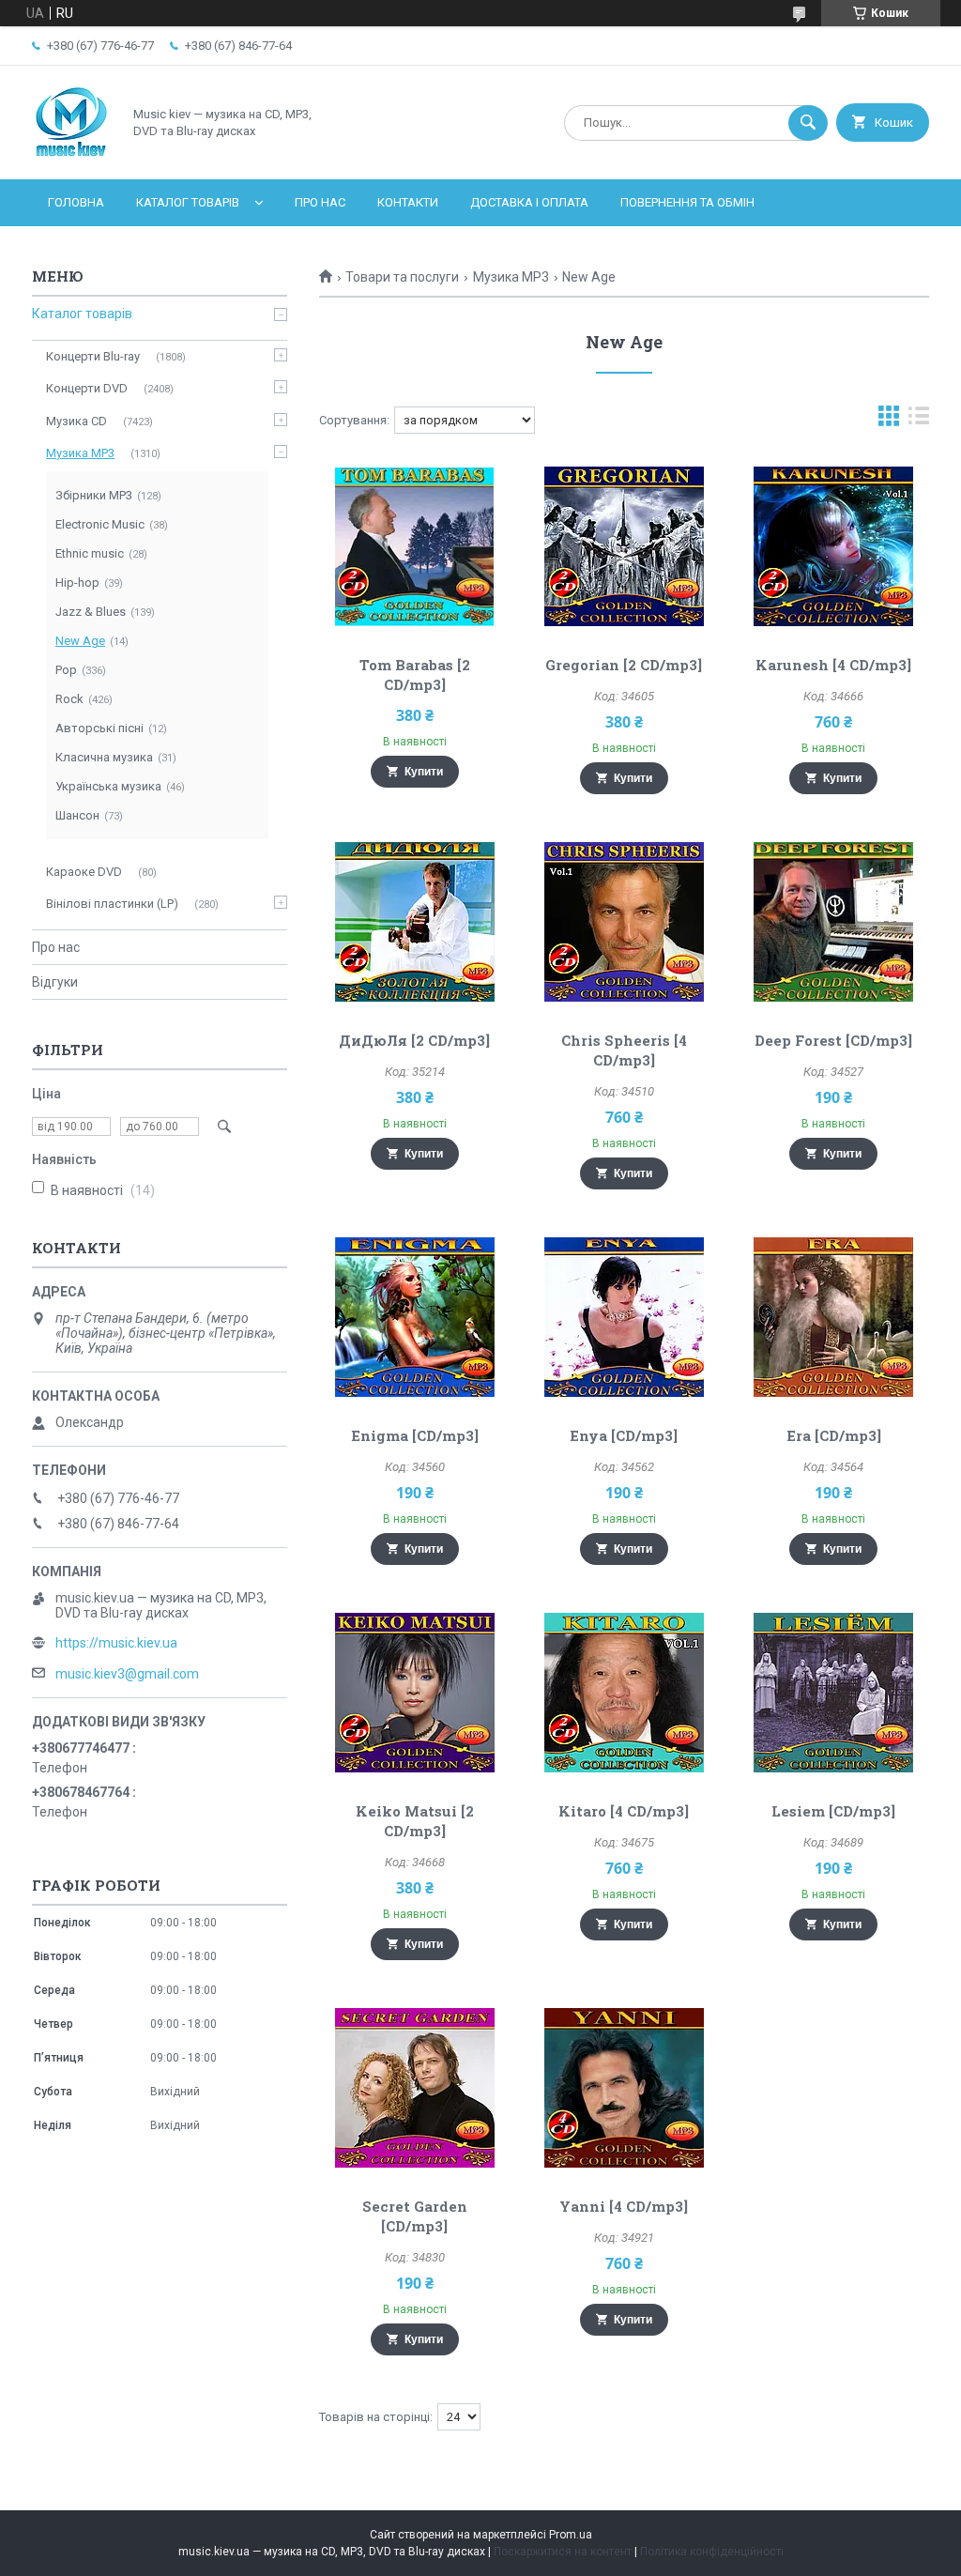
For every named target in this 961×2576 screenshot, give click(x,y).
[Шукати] (808, 123)
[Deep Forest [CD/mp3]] (833, 922)
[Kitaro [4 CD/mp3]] (624, 1693)
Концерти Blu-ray (93, 356)
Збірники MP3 (94, 495)
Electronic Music (100, 524)
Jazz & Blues (91, 612)
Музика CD (76, 421)
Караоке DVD (84, 872)
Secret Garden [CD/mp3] (415, 2216)
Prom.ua (571, 2535)
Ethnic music (90, 553)
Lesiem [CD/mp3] (833, 1811)
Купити (424, 772)
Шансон (77, 815)
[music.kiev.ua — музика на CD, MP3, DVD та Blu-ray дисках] (72, 156)
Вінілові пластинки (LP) (112, 904)
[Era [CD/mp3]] (833, 1317)
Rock (69, 699)
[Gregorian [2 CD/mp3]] (624, 546)
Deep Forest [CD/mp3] (833, 1040)
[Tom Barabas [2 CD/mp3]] (414, 546)
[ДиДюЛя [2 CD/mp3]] (414, 922)
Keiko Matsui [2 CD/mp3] (415, 1821)
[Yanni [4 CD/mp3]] (624, 2088)
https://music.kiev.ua (116, 1643)
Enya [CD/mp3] (624, 1435)
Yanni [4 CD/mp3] (624, 2206)
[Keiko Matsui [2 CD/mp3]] (414, 1693)
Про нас (320, 202)
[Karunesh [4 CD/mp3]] (833, 546)
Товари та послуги (402, 277)
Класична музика (104, 757)
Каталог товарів (188, 202)
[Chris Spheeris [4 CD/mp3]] (624, 922)
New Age (80, 641)
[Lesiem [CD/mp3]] (833, 1693)
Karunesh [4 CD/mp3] (833, 665)
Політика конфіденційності (712, 2552)
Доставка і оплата (529, 202)
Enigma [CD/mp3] (415, 1435)
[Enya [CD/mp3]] (624, 1317)
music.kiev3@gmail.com (127, 1674)
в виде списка (919, 420)
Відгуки (55, 982)
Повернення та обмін (687, 202)
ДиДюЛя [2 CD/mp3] (414, 1040)
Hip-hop (77, 583)
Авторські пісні (99, 728)
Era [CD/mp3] (834, 1435)
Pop (66, 670)
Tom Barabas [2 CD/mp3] (415, 675)
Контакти (408, 202)
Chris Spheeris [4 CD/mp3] (624, 1050)
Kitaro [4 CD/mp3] (624, 1811)
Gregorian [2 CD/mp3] (624, 665)
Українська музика (108, 786)
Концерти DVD (87, 388)
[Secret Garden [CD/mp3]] (414, 2088)
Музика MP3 (511, 277)
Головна (76, 202)
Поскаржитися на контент (563, 2552)
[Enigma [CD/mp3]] (414, 1317)
